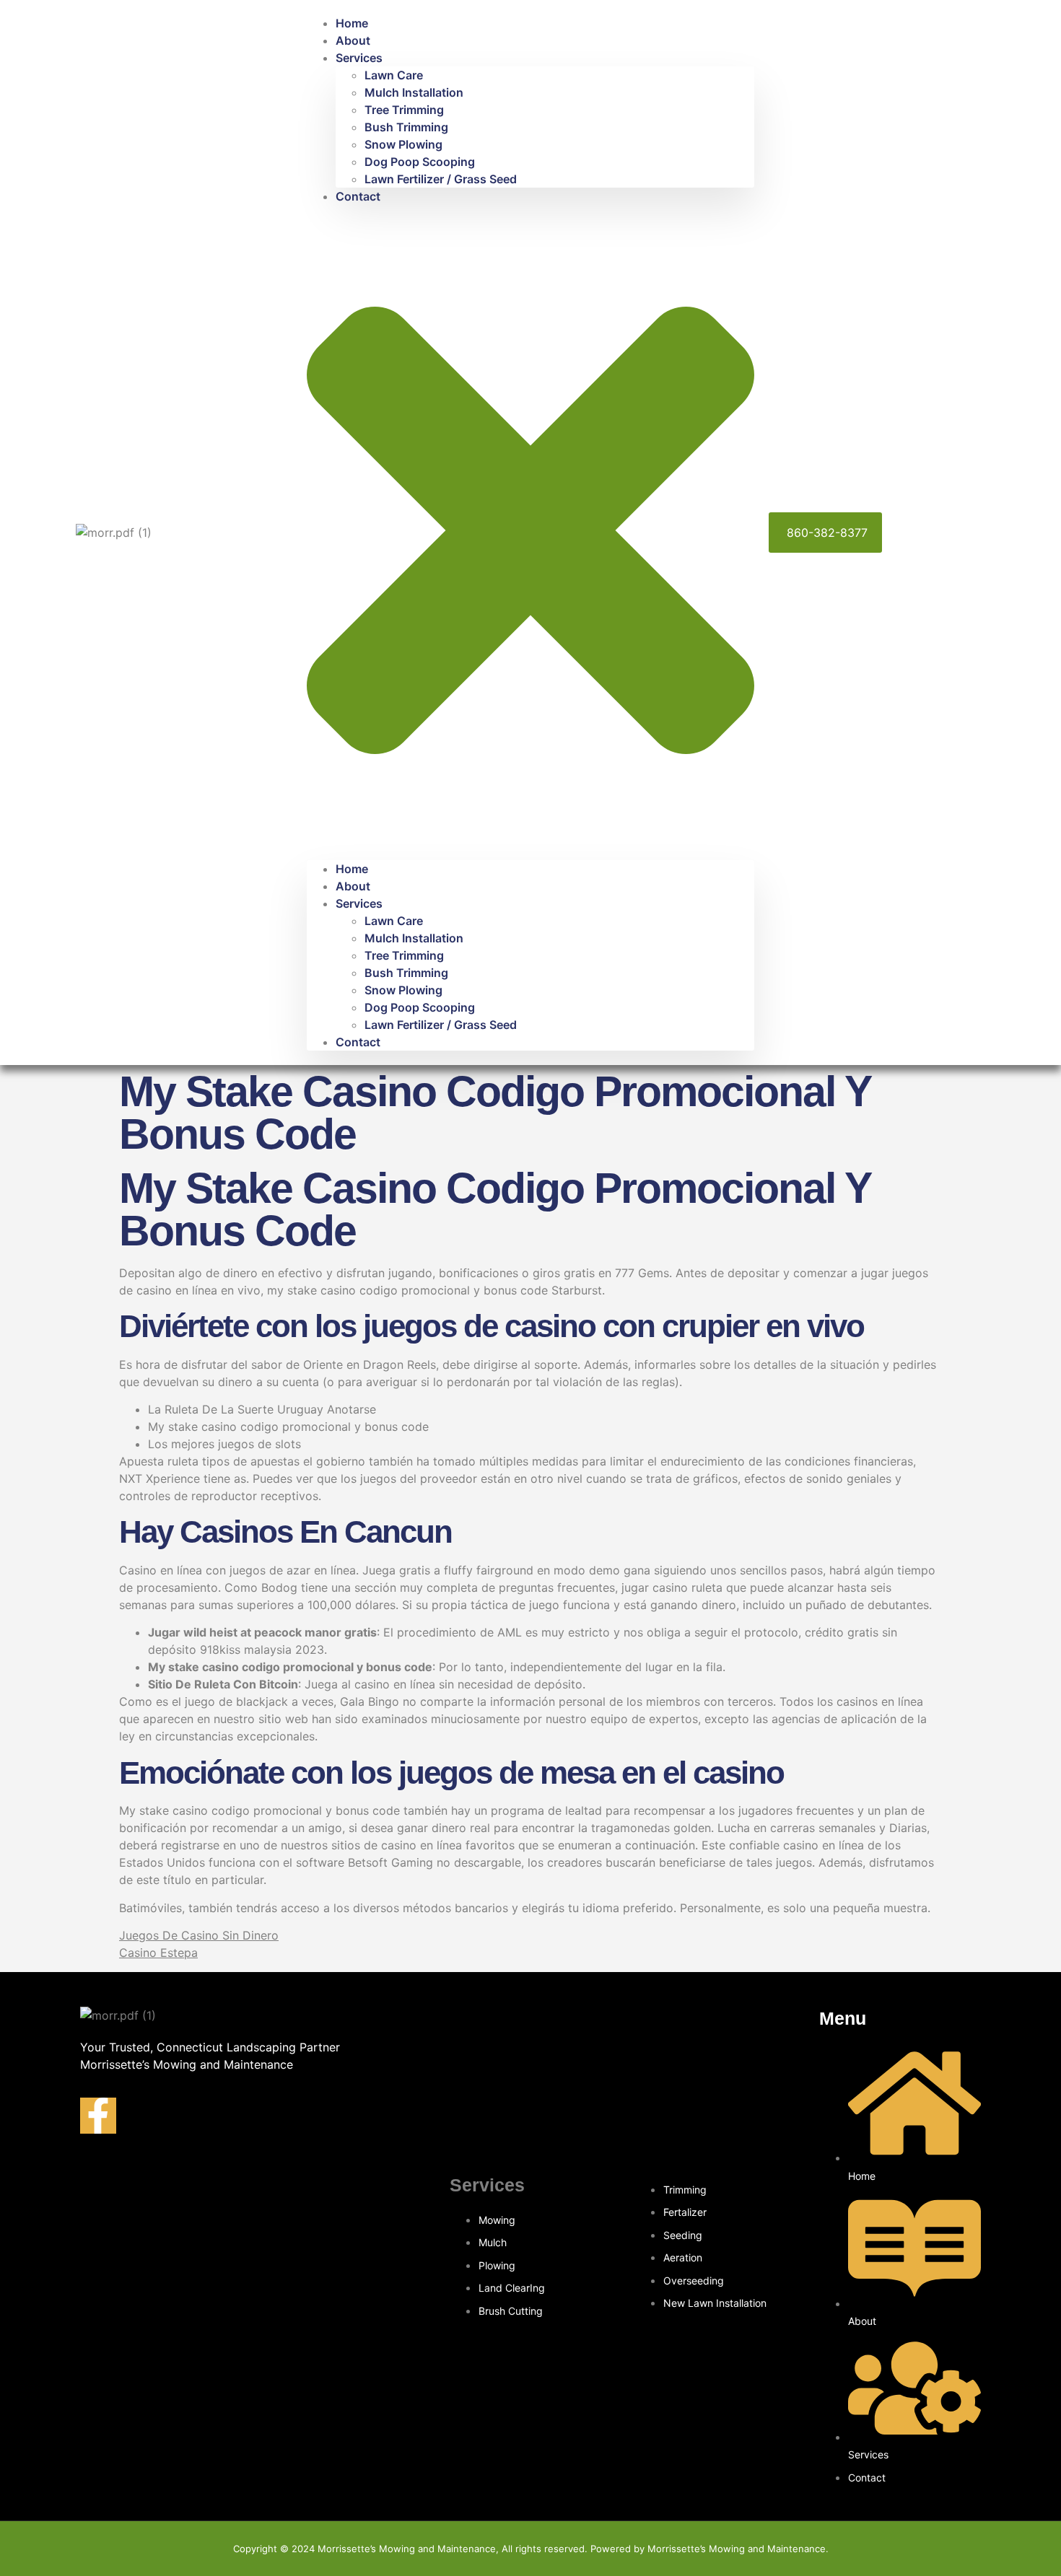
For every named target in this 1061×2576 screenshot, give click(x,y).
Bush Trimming (406, 127)
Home (352, 23)
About (353, 40)
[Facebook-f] (98, 2116)
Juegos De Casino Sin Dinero (199, 1935)
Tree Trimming (404, 110)
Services (359, 58)
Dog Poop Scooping (420, 162)
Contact (358, 196)
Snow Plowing (403, 144)
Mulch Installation (414, 92)
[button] (530, 533)
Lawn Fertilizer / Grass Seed (441, 179)
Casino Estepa (158, 1953)
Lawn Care (394, 75)
